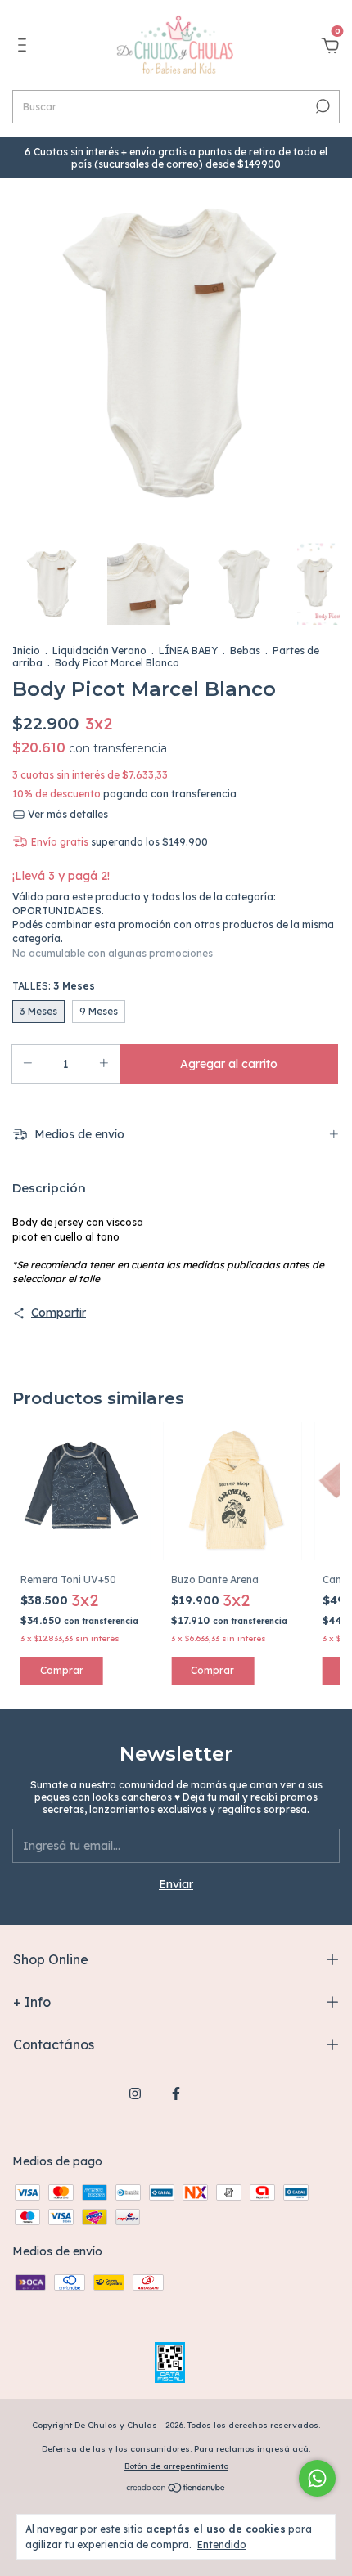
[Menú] (25, 47)
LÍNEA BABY (188, 651)
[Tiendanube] (176, 2489)
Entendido (222, 2545)
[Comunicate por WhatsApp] (317, 2478)
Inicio (26, 651)
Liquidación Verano (99, 651)
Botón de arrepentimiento (176, 2466)
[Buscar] (321, 106)
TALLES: (54, 986)
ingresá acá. (284, 2449)
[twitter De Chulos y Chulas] (217, 2094)
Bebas (245, 651)
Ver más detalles (67, 814)
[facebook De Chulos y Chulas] (176, 2094)
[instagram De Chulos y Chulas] (135, 2094)
